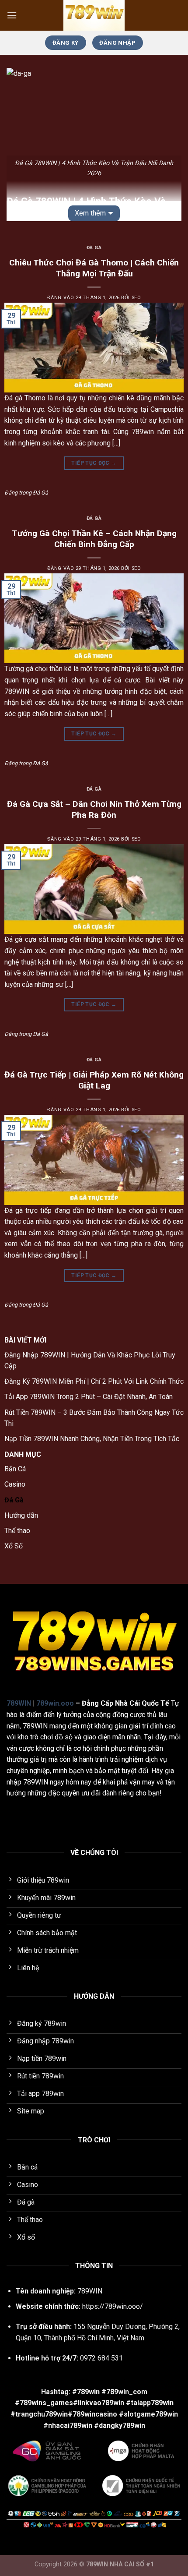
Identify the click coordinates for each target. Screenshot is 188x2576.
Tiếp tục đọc (94, 463)
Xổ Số (14, 1546)
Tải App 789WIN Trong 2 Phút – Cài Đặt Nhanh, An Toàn (89, 1397)
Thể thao (17, 1531)
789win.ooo (55, 1703)
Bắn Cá (15, 1469)
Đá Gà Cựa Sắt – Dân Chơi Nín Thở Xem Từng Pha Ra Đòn (94, 809)
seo (136, 298)
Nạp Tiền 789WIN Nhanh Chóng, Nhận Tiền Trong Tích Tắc (92, 1439)
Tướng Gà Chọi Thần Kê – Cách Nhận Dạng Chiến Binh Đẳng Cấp (94, 539)
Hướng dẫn (21, 1515)
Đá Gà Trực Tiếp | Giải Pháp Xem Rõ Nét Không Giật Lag (94, 1080)
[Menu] (12, 15)
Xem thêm (90, 213)
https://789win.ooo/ (113, 2306)
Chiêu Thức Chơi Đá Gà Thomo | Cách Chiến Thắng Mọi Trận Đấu (94, 268)
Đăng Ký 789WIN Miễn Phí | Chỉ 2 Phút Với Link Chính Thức (94, 1381)
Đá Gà (94, 248)
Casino (15, 1484)
